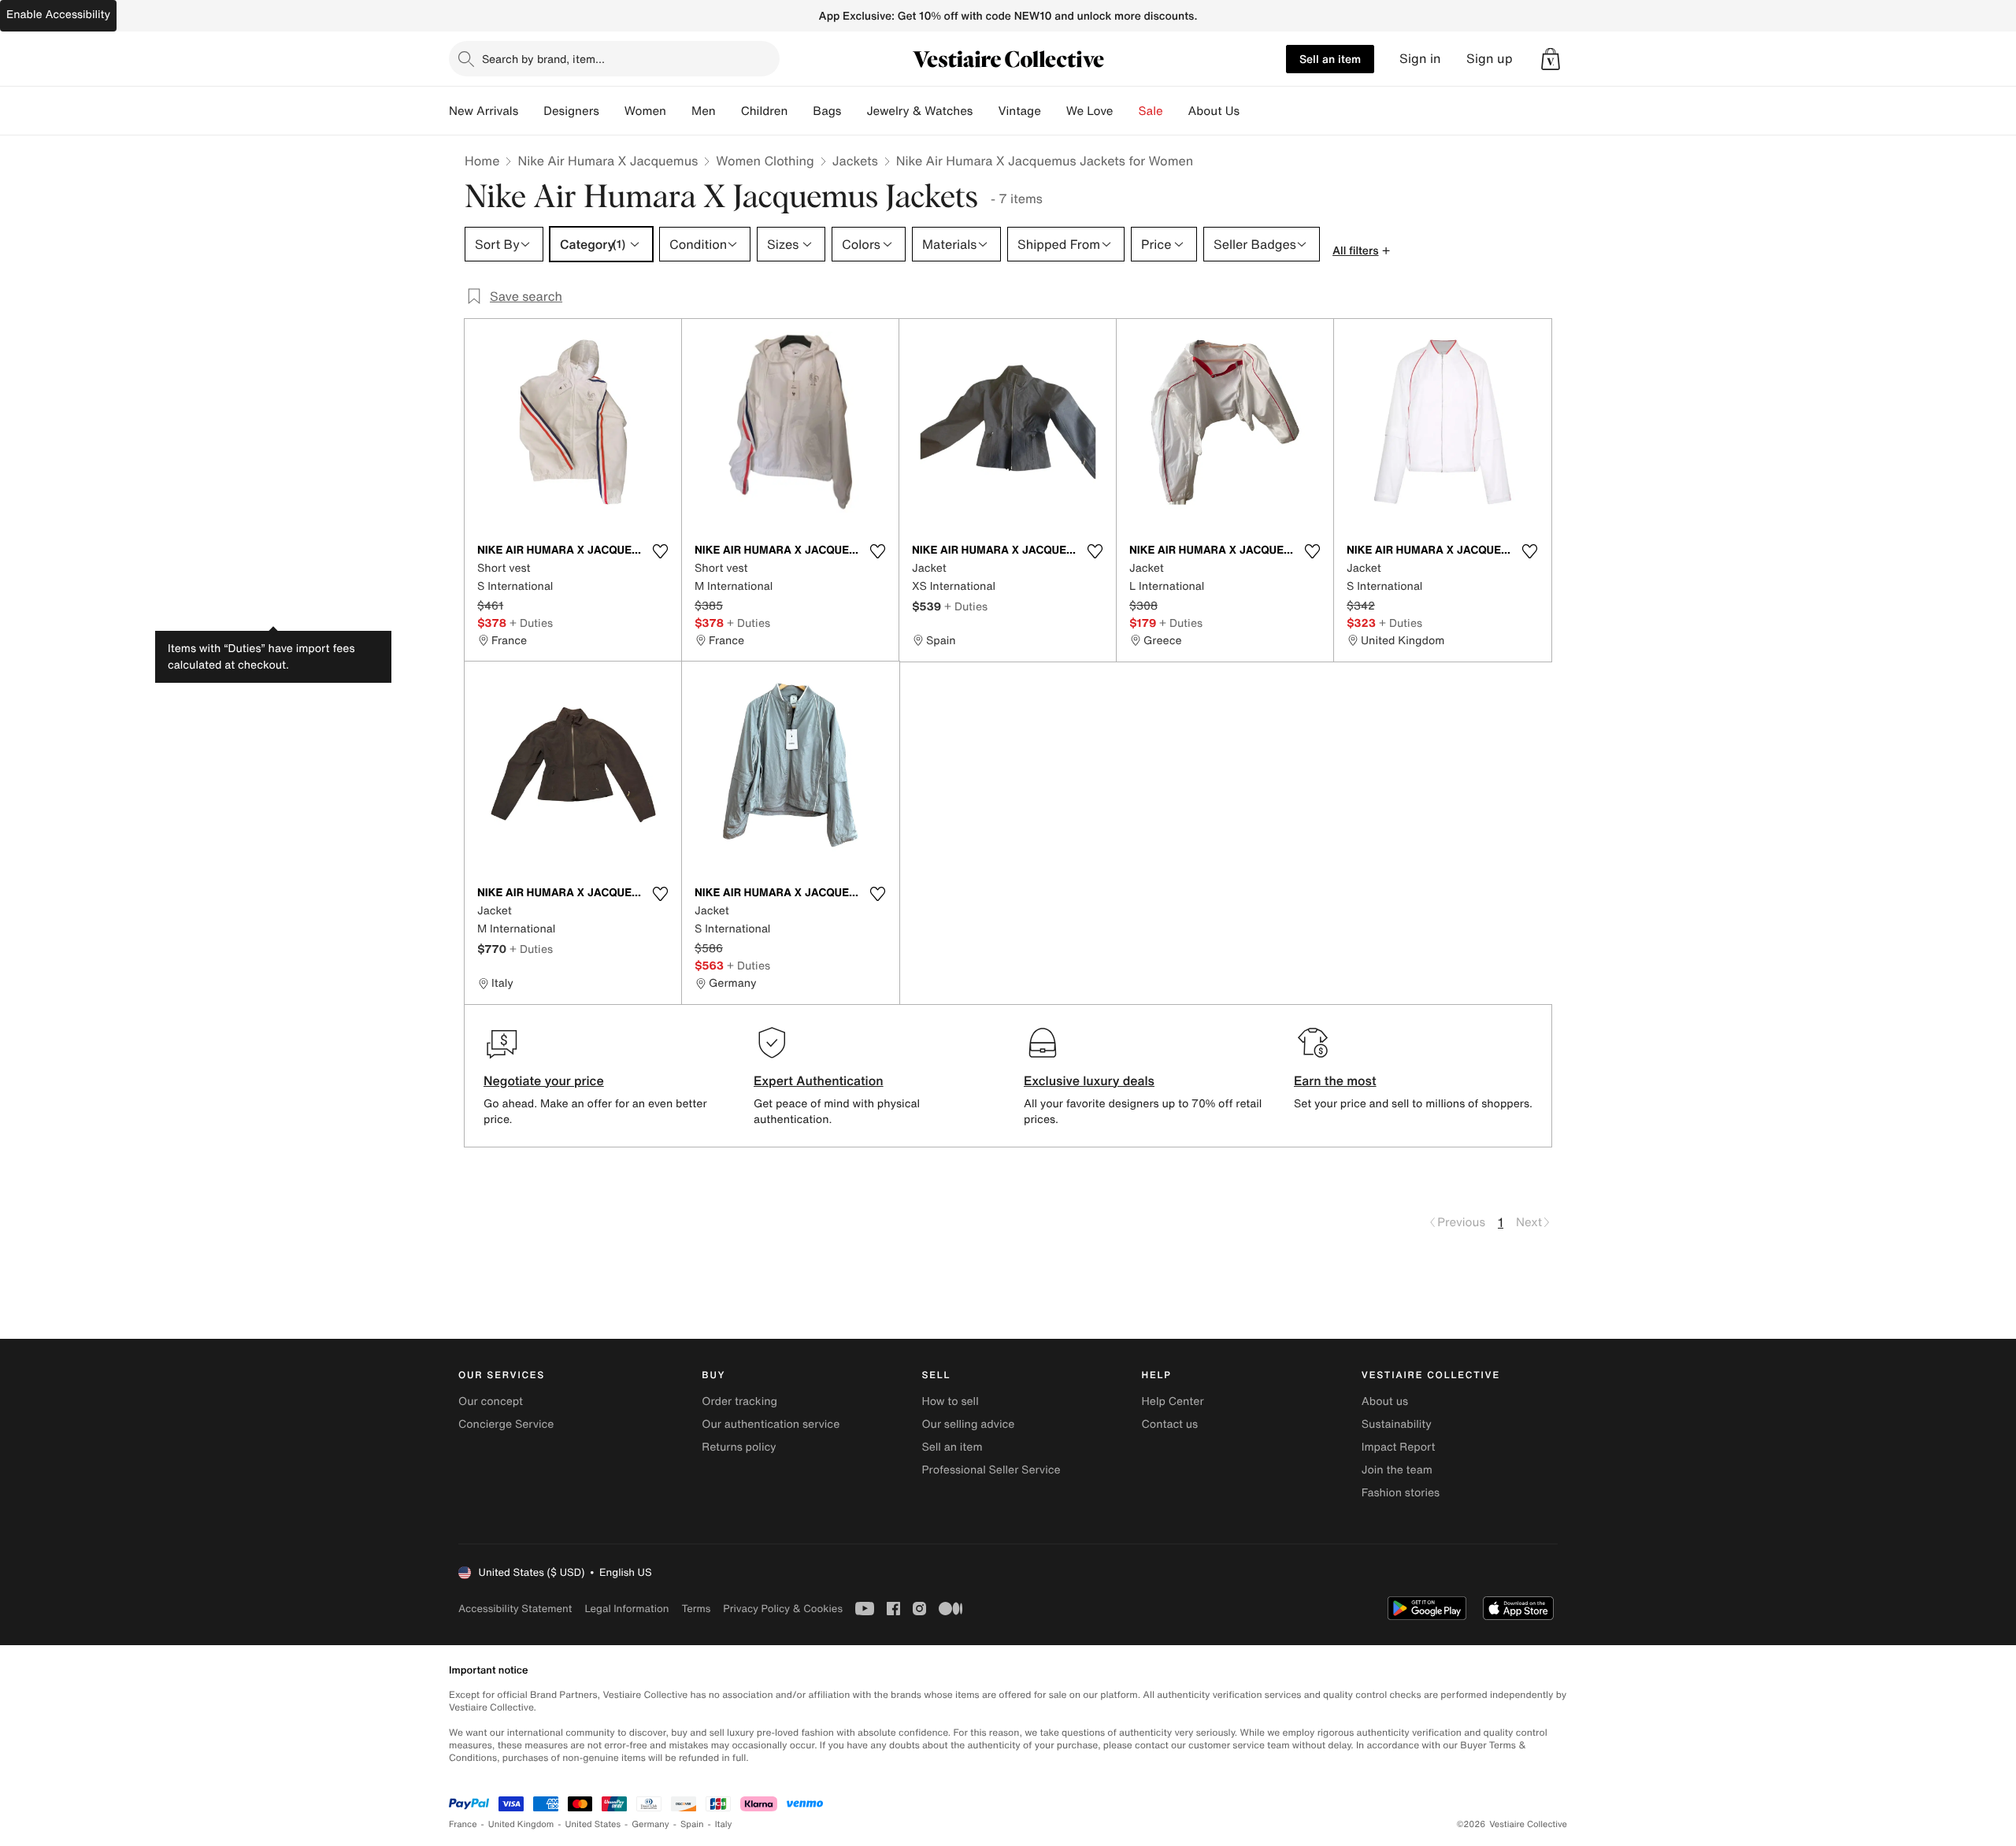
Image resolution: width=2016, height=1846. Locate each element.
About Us (1214, 111)
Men (704, 111)
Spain (692, 1824)
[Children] (800, 111)
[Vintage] (1054, 111)
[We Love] (1126, 111)
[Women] (679, 111)
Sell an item (1330, 59)
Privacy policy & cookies (783, 1609)
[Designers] (612, 111)
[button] (1551, 59)
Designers (571, 111)
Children (765, 111)
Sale (1151, 111)
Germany (650, 1824)
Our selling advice (968, 1424)
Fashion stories (1401, 1493)
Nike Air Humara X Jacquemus (608, 161)
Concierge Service (506, 1424)
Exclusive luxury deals (1089, 1081)
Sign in (1420, 59)
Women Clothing (765, 161)
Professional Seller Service (991, 1470)
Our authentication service (771, 1424)
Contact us (1170, 1424)
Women (645, 111)
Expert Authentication (819, 1081)
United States (593, 1824)
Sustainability (1397, 1424)
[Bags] (854, 111)
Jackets (855, 161)
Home (482, 161)
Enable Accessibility (58, 15)
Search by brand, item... (543, 59)
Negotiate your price (544, 1081)
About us (1385, 1401)
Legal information (626, 1609)
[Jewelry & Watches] (985, 111)
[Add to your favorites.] (660, 551)
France (463, 1824)
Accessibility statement (515, 1609)
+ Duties (531, 623)
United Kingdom (521, 1824)
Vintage (1019, 111)
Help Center (1173, 1401)
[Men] (728, 111)
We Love (1090, 111)
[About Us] (1252, 111)
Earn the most (1335, 1081)
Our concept (491, 1401)
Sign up (1490, 59)
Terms (696, 1609)
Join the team (1397, 1470)
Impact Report (1399, 1447)
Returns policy (739, 1447)
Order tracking (739, 1401)
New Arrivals (484, 111)
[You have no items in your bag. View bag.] (1551, 59)
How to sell (950, 1401)
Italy (724, 1824)
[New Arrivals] (531, 111)
